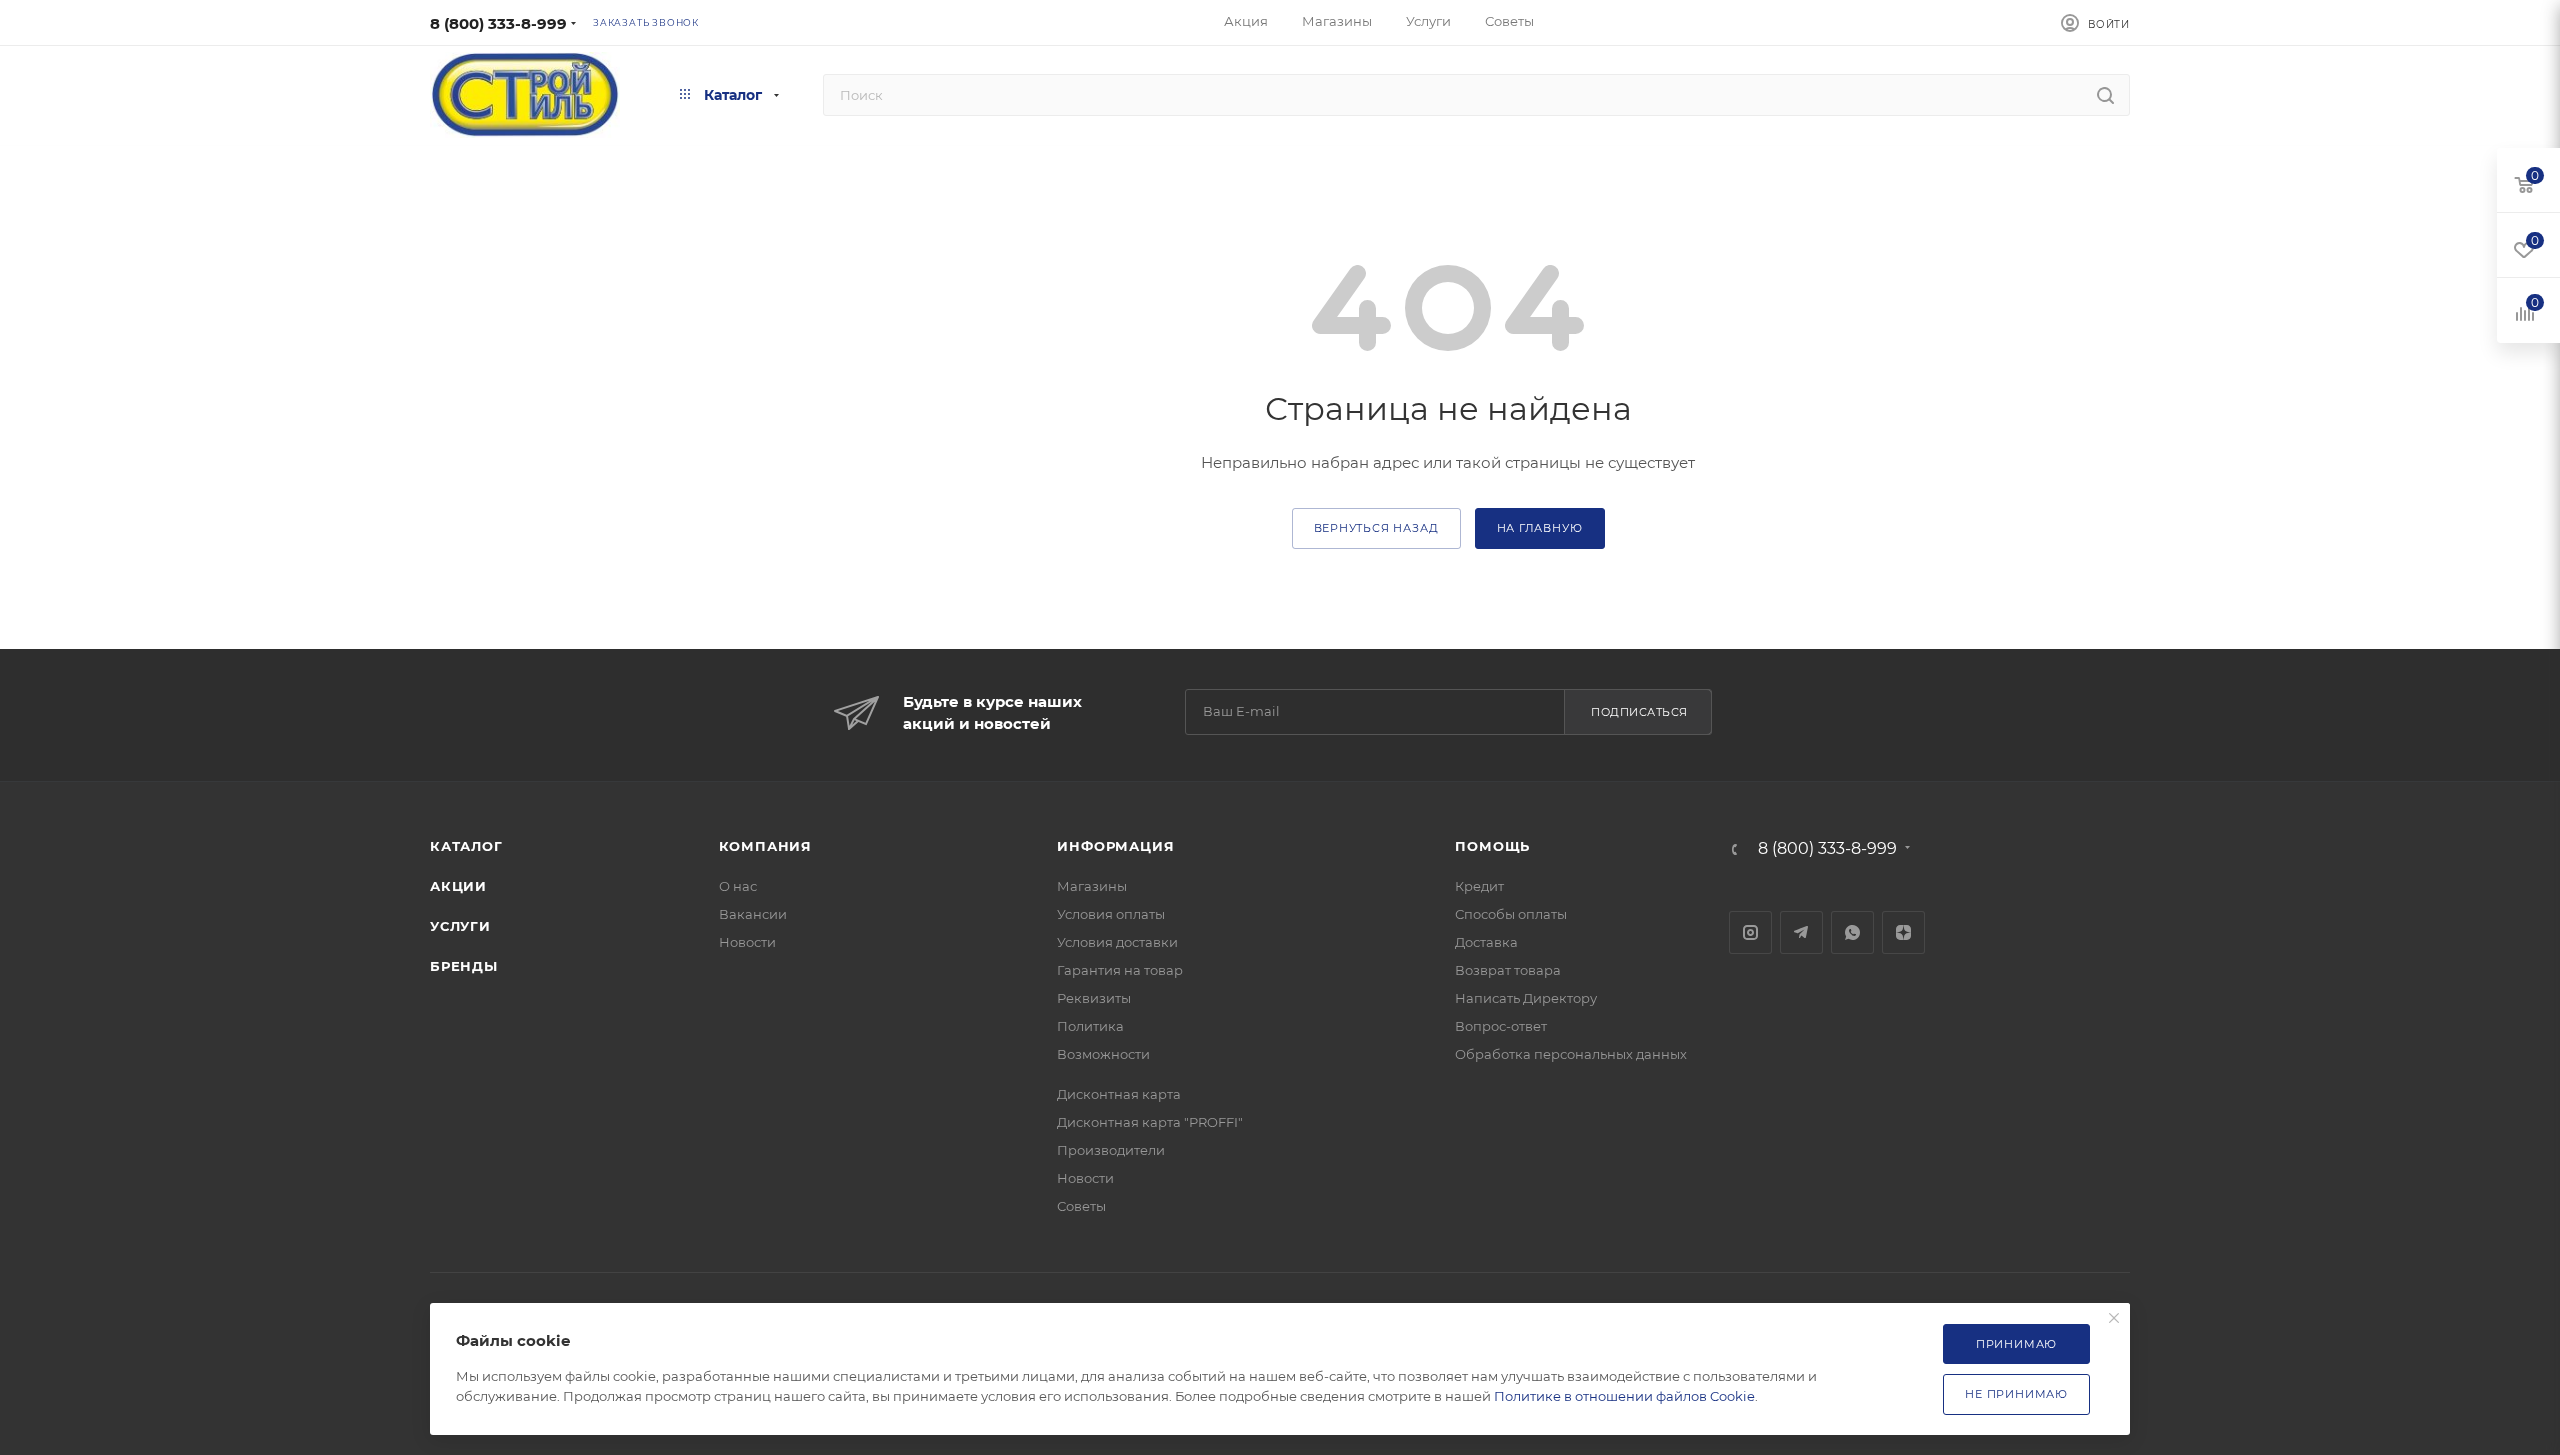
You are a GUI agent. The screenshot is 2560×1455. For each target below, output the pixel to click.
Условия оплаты (1111, 914)
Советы (1081, 1206)
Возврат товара (1508, 970)
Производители (1111, 1150)
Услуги (460, 926)
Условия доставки (1117, 942)
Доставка (1486, 942)
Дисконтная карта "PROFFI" (1150, 1122)
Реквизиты (1094, 998)
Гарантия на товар (1120, 970)
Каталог (466, 846)
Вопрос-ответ (1501, 1026)
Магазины (1092, 886)
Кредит (1479, 886)
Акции (458, 886)
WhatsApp (1852, 932)
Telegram (1801, 932)
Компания (765, 846)
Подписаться (1639, 712)
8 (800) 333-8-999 (498, 23)
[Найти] (2105, 95)
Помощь (1492, 846)
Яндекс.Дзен (1903, 932)
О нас (738, 886)
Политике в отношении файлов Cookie (1624, 1396)
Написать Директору (1526, 998)
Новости (747, 942)
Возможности (1103, 1054)
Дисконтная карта (1119, 1094)
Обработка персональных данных (1571, 1054)
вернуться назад (1376, 528)
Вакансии (753, 914)
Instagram (1750, 932)
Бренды (464, 966)
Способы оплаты (1511, 914)
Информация (1115, 846)
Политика (1090, 1026)
